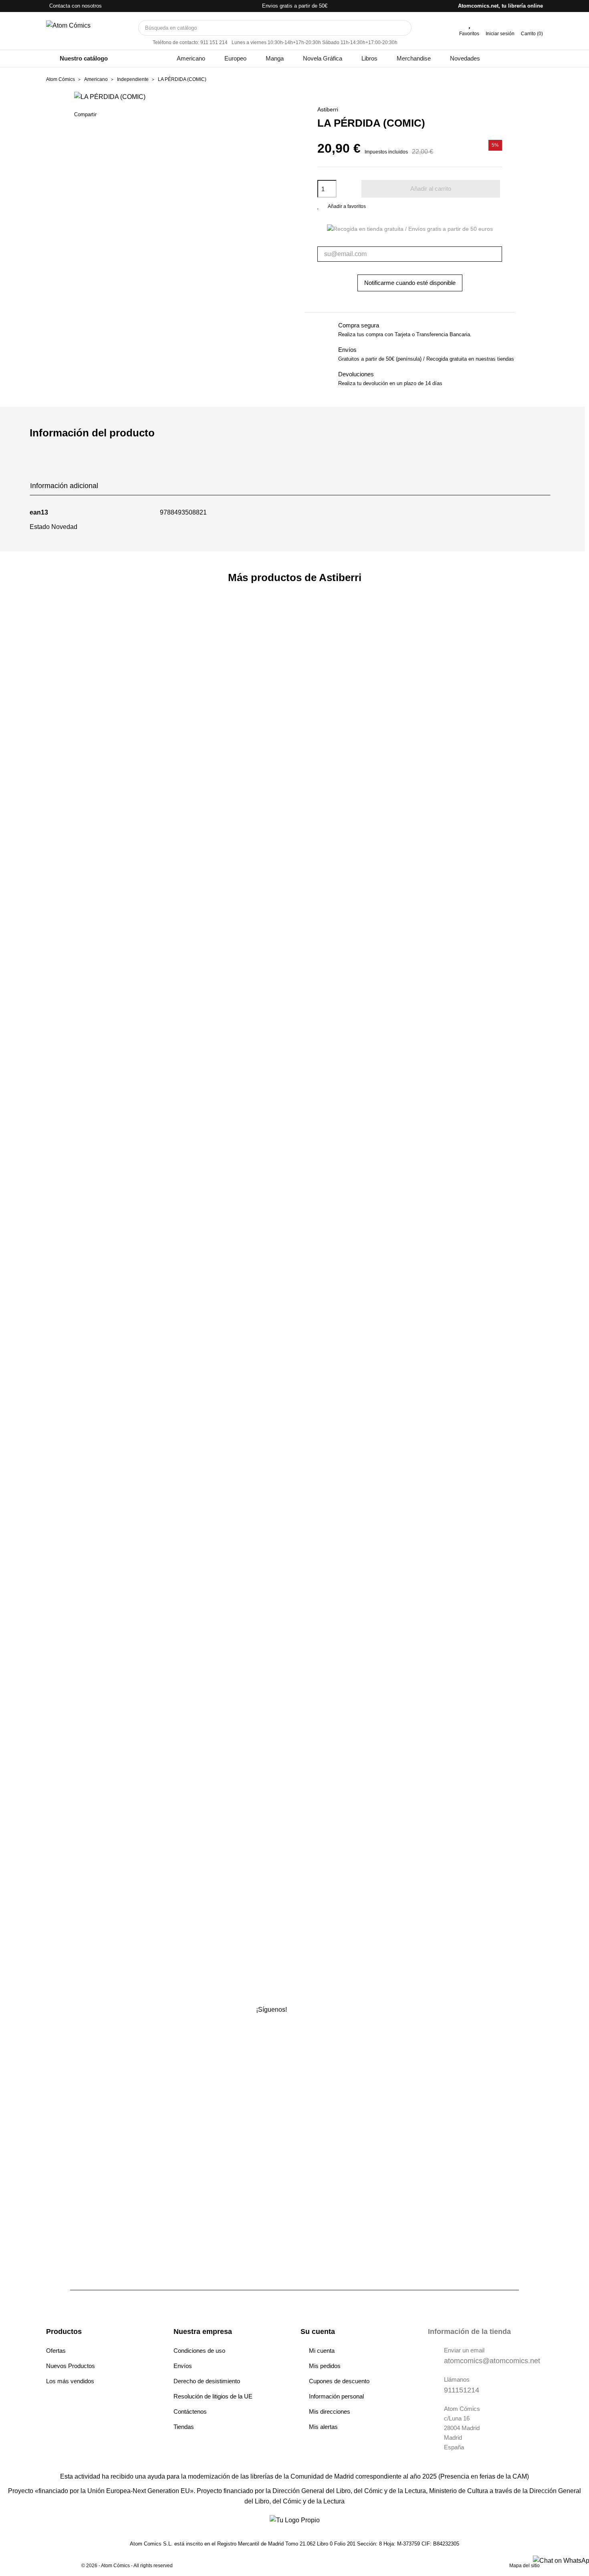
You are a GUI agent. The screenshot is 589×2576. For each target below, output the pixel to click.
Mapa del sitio (524, 2566)
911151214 (462, 2390)
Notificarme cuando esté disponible (410, 283)
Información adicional (64, 486)
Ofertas (56, 2351)
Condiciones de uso (199, 2351)
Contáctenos (190, 2411)
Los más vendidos (70, 2381)
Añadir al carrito (431, 189)
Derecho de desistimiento (207, 2381)
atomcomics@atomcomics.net (492, 2361)
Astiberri (328, 109)
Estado (40, 527)
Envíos (183, 2366)
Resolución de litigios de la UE (213, 2396)
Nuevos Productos (71, 2366)
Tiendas (184, 2427)
